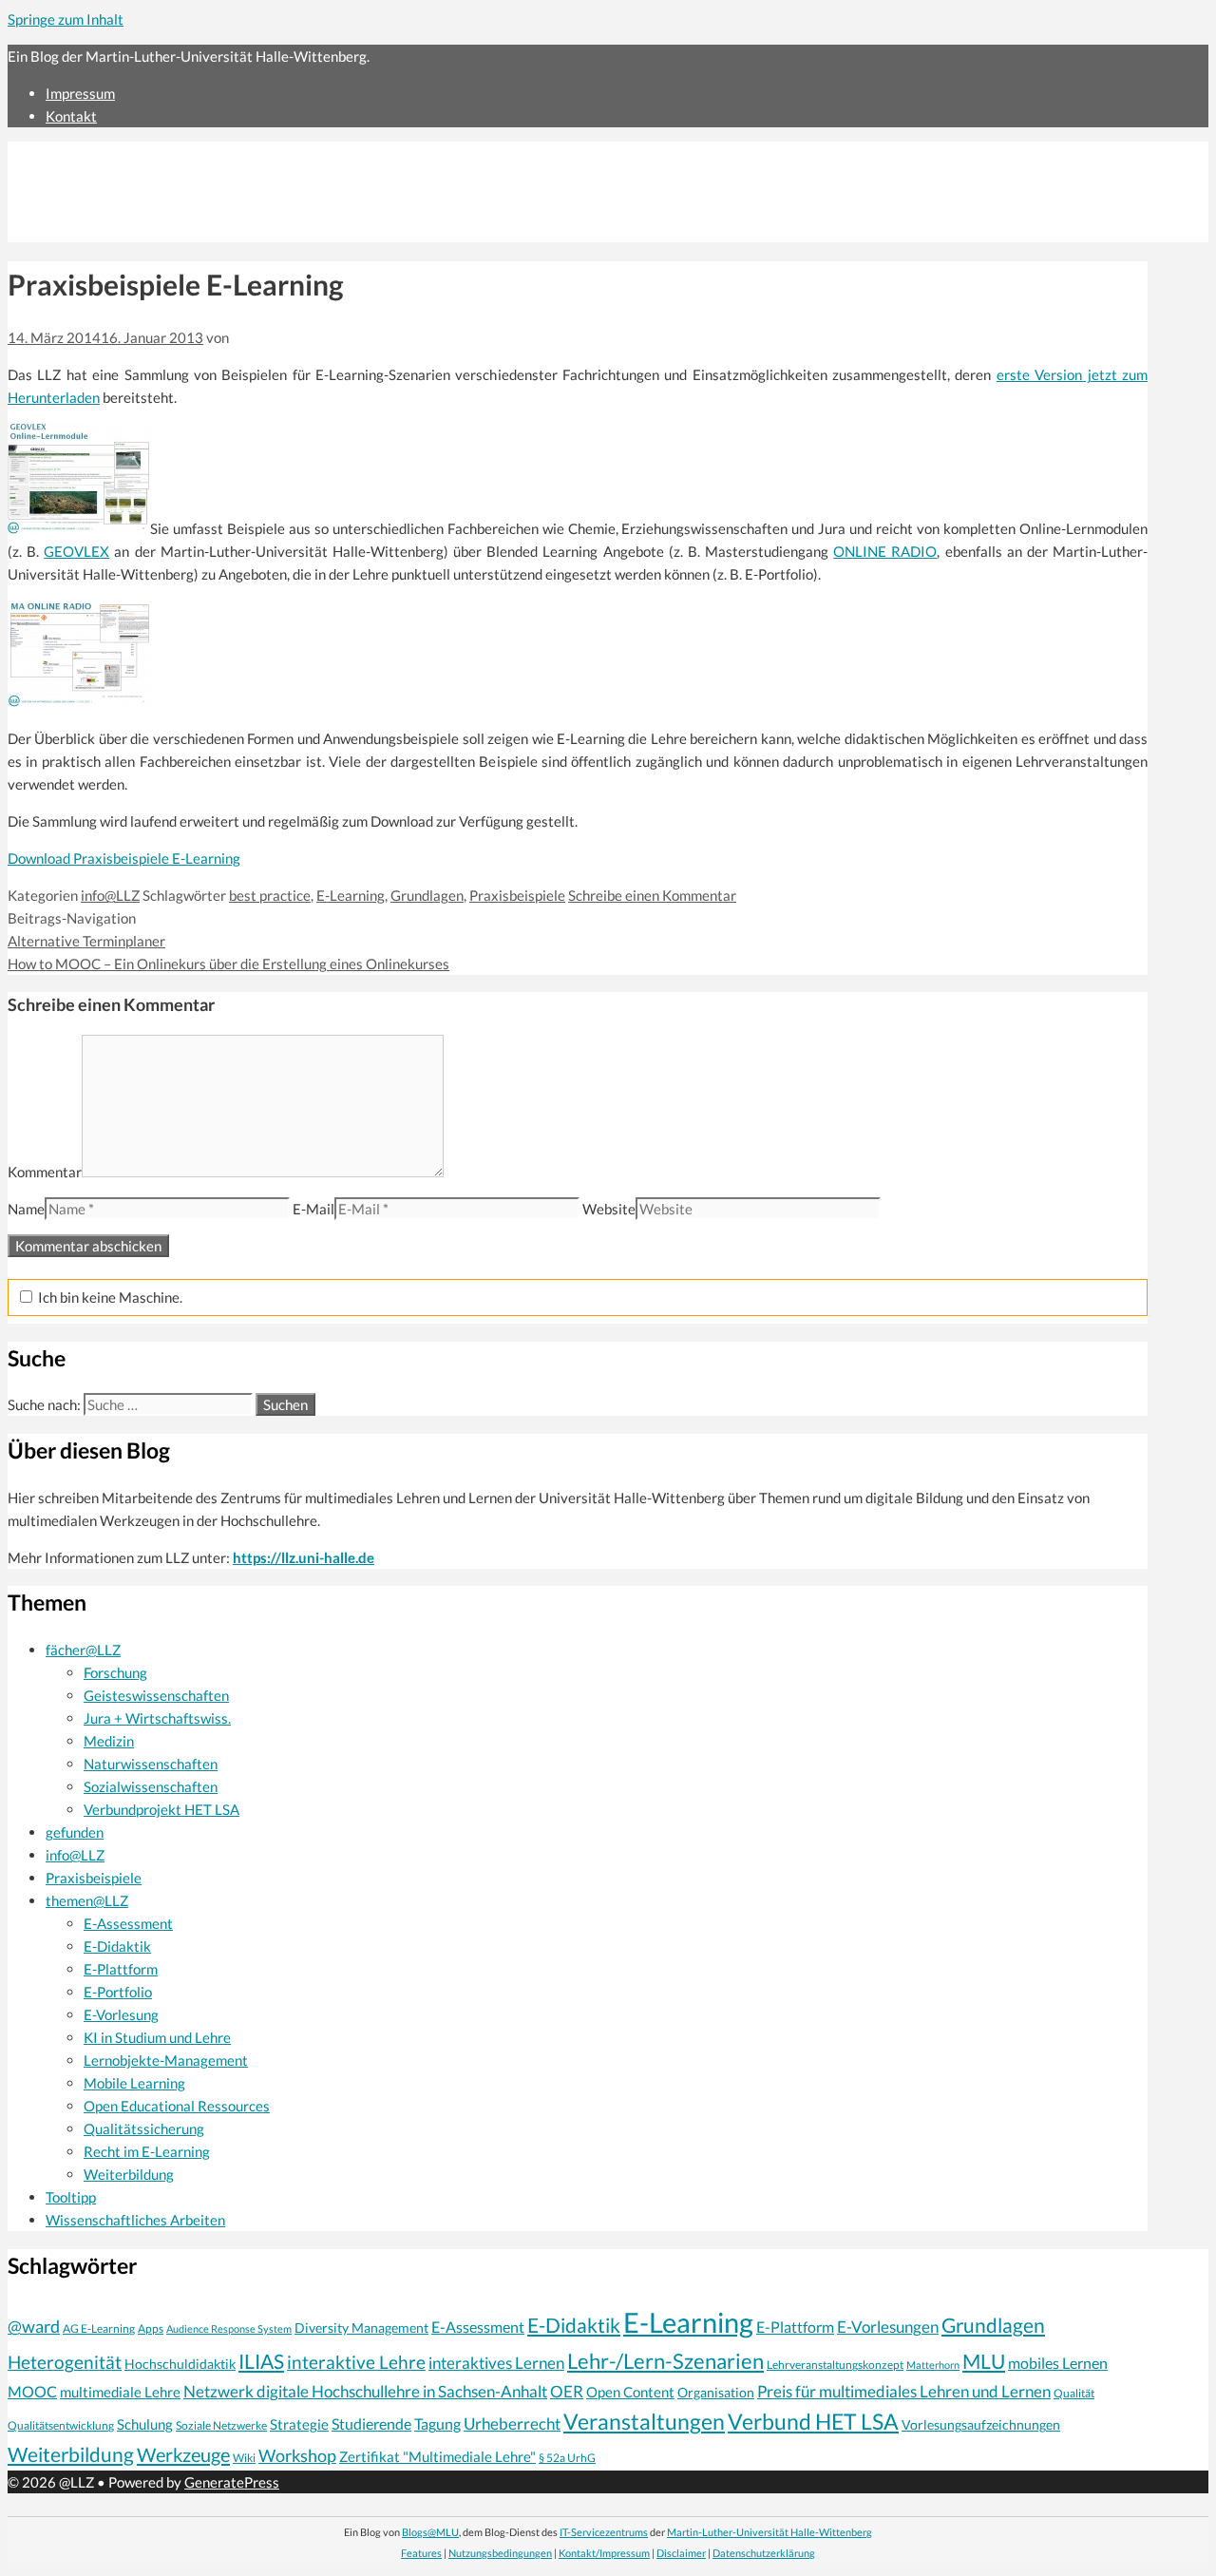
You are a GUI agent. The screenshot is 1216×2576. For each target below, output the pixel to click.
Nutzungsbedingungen (500, 2553)
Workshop (297, 2455)
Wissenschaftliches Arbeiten (135, 2220)
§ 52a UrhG (567, 2457)
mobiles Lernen (1058, 2363)
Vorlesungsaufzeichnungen (981, 2424)
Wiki (244, 2458)
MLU (984, 2361)
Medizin (109, 1741)
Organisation (716, 2392)
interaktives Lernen (496, 2363)
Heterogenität (65, 2362)
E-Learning (351, 895)
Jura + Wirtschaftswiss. (157, 1718)
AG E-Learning (99, 2328)
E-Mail (313, 1209)
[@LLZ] (173, 231)
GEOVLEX (76, 551)
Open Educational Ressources (177, 2106)
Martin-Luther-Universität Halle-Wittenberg (769, 2532)
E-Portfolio (118, 1992)
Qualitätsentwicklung (61, 2425)
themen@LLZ (87, 1900)
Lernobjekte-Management (166, 2060)
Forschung (115, 1672)
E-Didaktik (117, 1946)
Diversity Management (361, 2328)
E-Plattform (121, 1969)
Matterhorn (933, 2365)
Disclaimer (681, 2553)
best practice (270, 895)
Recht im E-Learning (147, 2151)
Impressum (80, 93)
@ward (34, 2326)
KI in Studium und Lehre (157, 2037)
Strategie (299, 2424)
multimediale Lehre (120, 2392)
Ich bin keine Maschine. (109, 1297)
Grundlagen (427, 895)
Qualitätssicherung (144, 2128)
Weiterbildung (129, 2174)
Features (421, 2553)
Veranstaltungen (644, 2421)
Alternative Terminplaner (86, 941)
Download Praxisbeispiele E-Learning (124, 858)
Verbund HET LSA (813, 2421)
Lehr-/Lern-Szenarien (665, 2361)
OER (567, 2391)
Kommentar (45, 1172)
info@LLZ (110, 895)
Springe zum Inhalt (66, 19)
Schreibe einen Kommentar (652, 895)
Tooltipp (71, 2197)
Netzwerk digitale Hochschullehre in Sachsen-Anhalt (365, 2391)
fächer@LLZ (83, 1650)
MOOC (32, 2392)
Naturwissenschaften (151, 1764)
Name (26, 1209)
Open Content (630, 2392)
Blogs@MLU (430, 2532)
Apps (151, 2328)
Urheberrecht (512, 2423)
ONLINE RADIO (885, 551)
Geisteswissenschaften (156, 1695)
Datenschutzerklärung (764, 2553)
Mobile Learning (134, 2083)
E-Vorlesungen (888, 2327)
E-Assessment (128, 1923)
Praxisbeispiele (517, 895)
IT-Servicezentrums (604, 2532)
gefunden (75, 1832)
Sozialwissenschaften (151, 1786)
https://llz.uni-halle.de (304, 1557)
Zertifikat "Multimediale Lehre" (437, 2456)
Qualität (1074, 2393)
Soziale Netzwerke (221, 2425)
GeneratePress (232, 2482)
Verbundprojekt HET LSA (161, 1809)
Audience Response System (229, 2328)
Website (609, 1209)
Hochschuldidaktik (180, 2364)
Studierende (371, 2424)
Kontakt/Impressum (604, 2553)
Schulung (145, 2424)
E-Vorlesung (121, 2014)
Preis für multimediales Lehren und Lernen (904, 2391)
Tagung (437, 2424)
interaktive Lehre (356, 2362)
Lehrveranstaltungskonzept (835, 2365)
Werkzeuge (183, 2454)
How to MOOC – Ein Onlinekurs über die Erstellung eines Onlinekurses (228, 964)
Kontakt (71, 116)
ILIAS (261, 2361)
